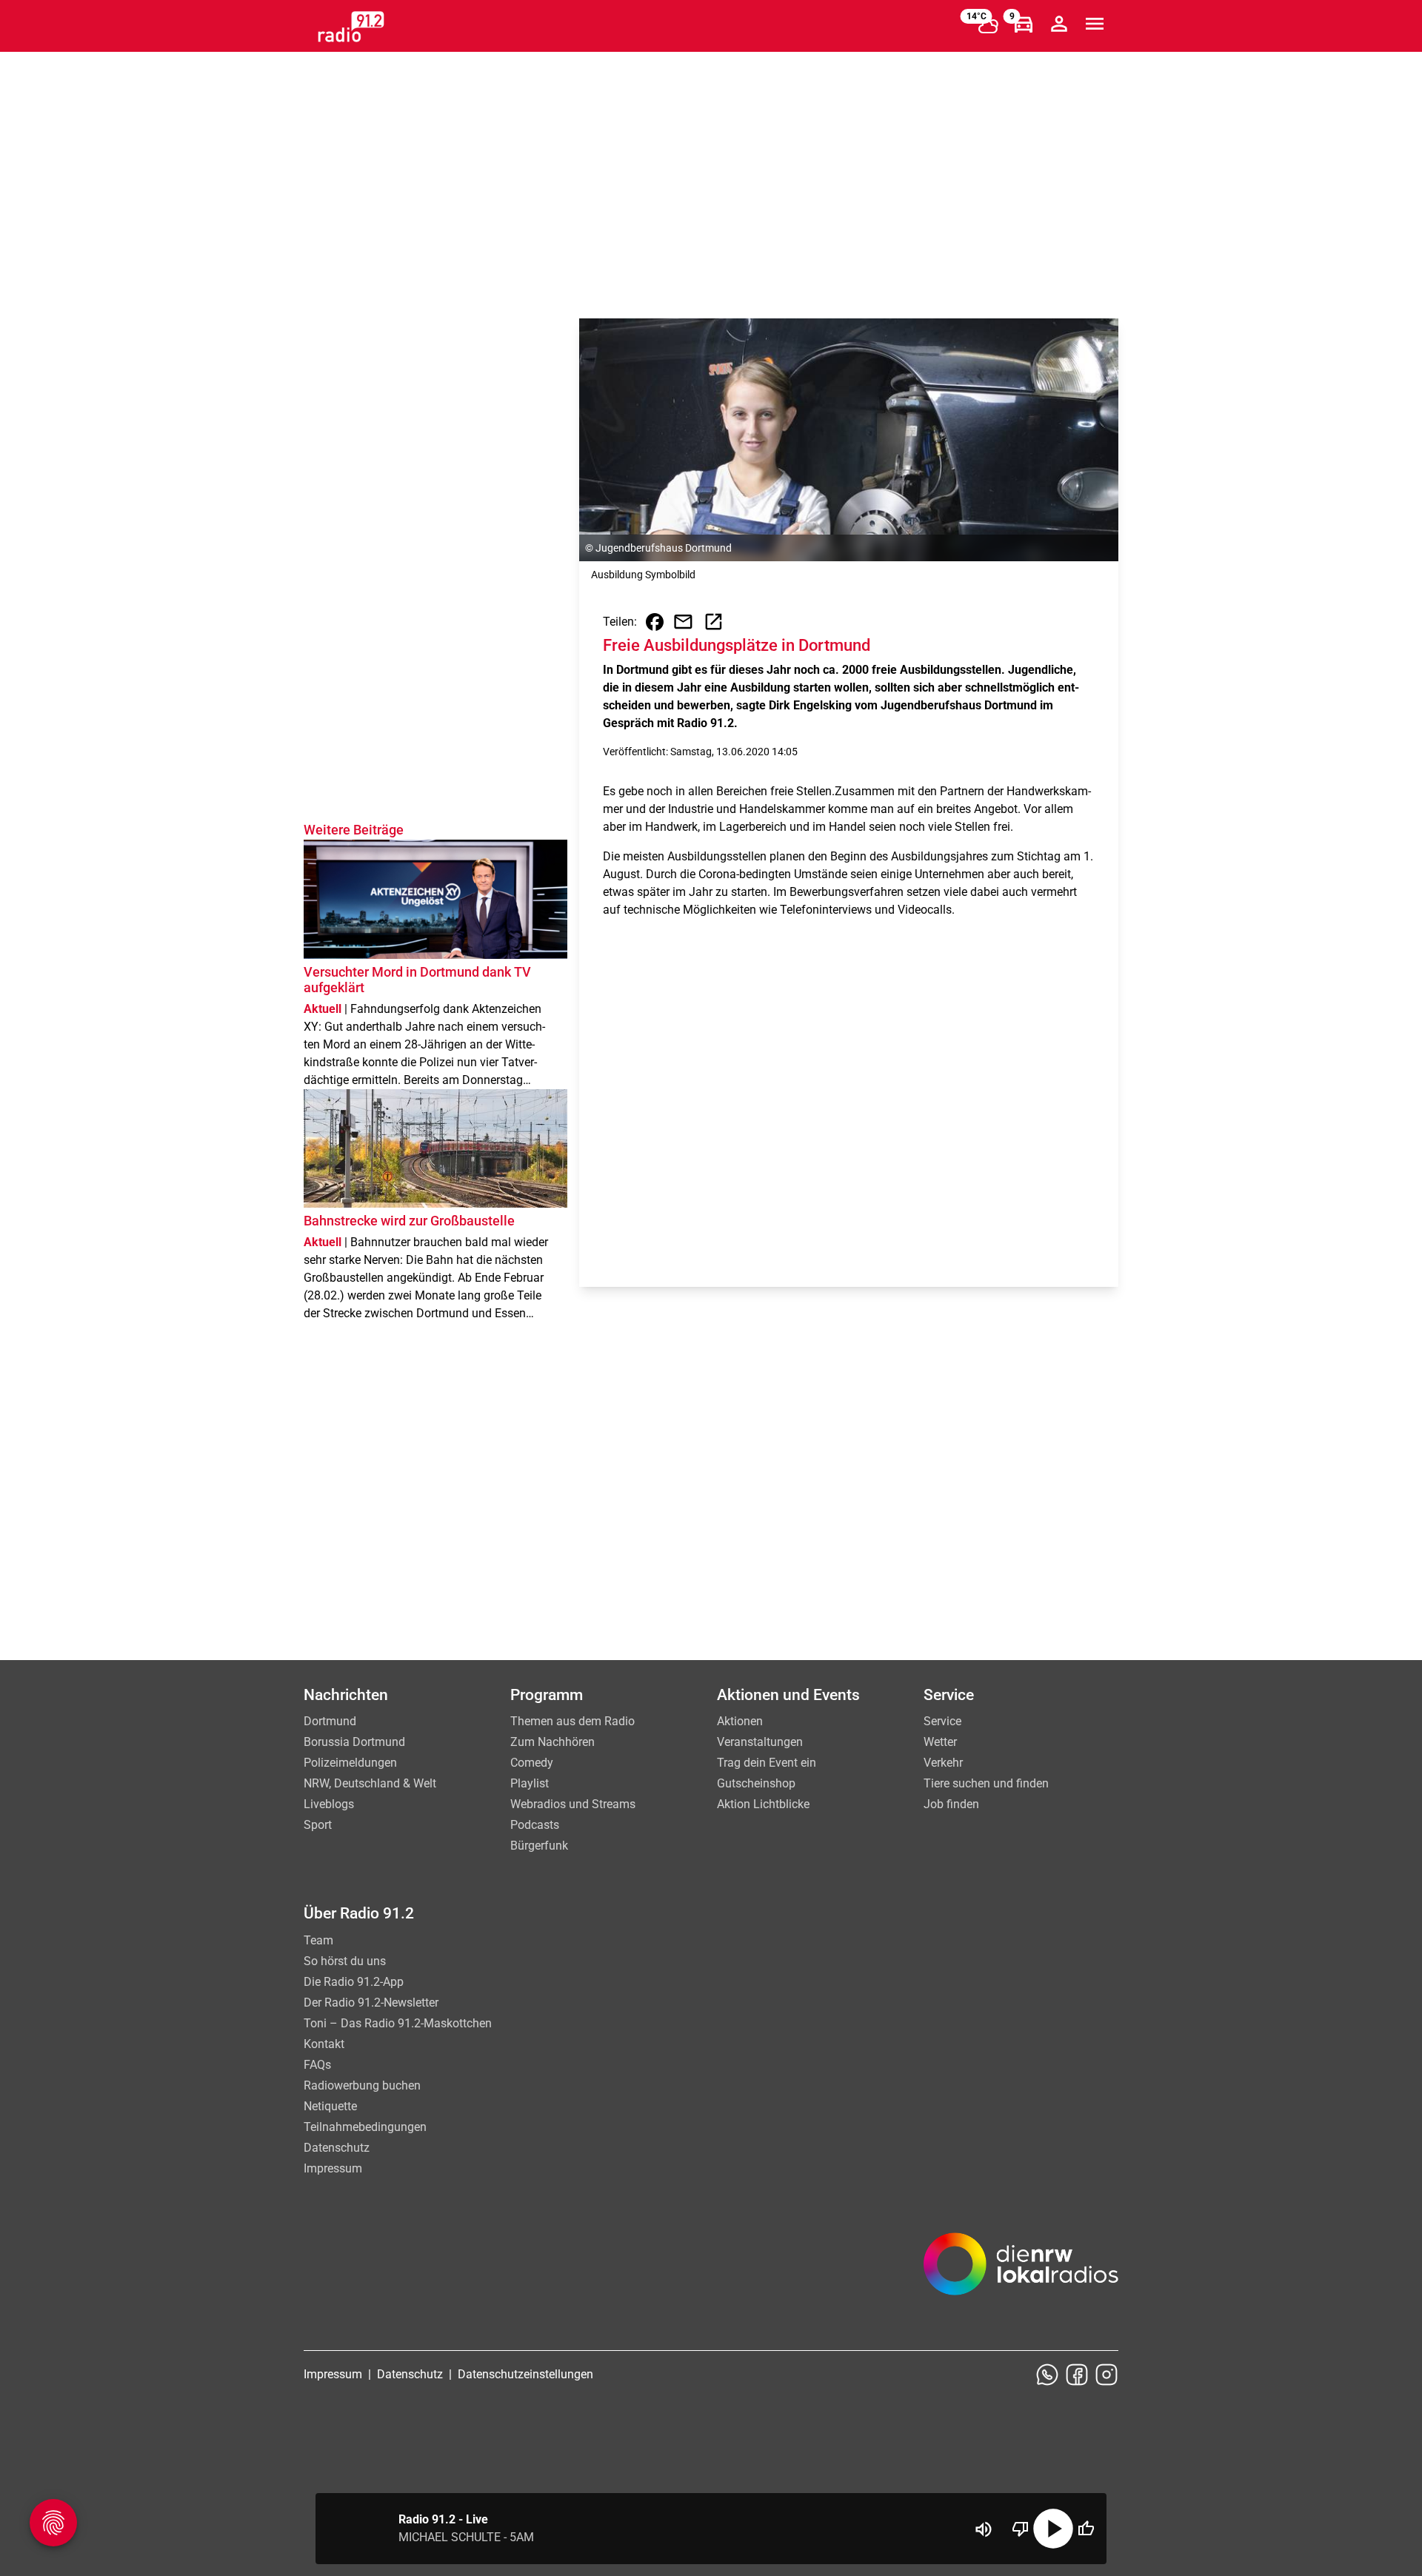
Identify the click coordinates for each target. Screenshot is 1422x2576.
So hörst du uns (345, 1961)
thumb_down (1021, 2529)
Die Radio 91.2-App (354, 1982)
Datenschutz (337, 2148)
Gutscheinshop (756, 1783)
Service (942, 1721)
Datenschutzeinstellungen (525, 2374)
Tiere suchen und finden (986, 1783)
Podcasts (535, 1825)
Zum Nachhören (553, 1742)
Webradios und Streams (573, 1804)
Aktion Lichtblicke (763, 1804)
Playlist (530, 1783)
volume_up (984, 2529)
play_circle (1053, 2529)
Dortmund (330, 1721)
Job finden (951, 1804)
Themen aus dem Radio (573, 1721)
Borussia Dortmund (354, 1742)
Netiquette (330, 2106)
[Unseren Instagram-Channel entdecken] (1106, 2375)
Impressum (333, 2168)
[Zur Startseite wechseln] (351, 27)
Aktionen (740, 1721)
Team (318, 1940)
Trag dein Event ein (767, 1763)
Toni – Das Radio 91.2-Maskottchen (398, 2023)
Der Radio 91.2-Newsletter (371, 2003)
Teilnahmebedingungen (365, 2127)
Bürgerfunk (539, 1846)
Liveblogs (329, 1804)
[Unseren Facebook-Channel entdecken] (1077, 2375)
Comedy (532, 1763)
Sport (318, 1825)
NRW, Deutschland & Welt (370, 1783)
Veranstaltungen (760, 1742)
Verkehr (943, 1763)
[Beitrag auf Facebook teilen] (655, 622)
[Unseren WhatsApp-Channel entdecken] (1047, 2375)
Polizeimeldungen (350, 1763)
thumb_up (1086, 2529)
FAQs (317, 2065)
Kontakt (324, 2044)
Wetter (940, 1742)
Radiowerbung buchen (362, 2085)
